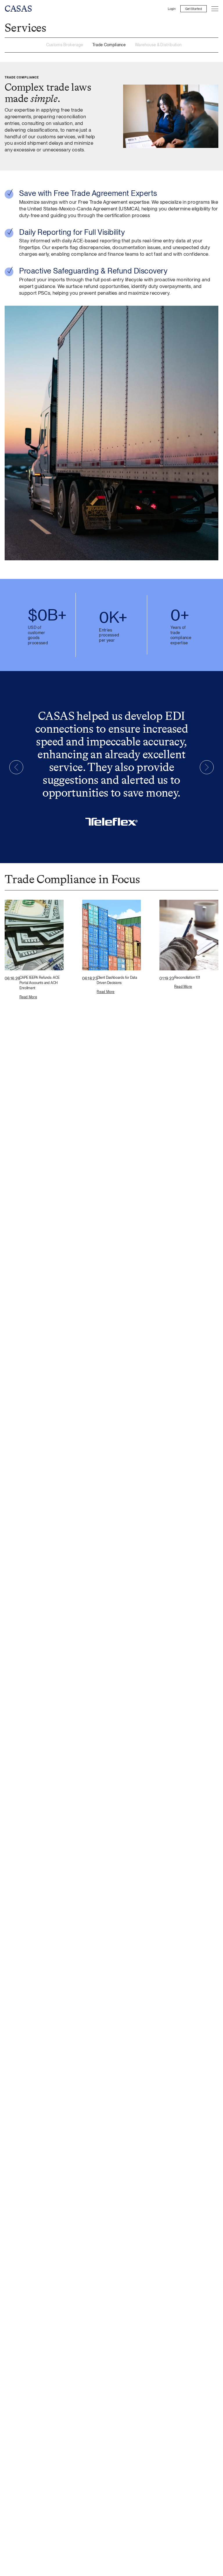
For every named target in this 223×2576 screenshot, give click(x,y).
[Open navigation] (215, 9)
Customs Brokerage (65, 45)
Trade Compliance (109, 45)
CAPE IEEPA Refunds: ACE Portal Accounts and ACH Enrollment (39, 983)
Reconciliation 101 (187, 978)
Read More (28, 997)
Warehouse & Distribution (158, 45)
